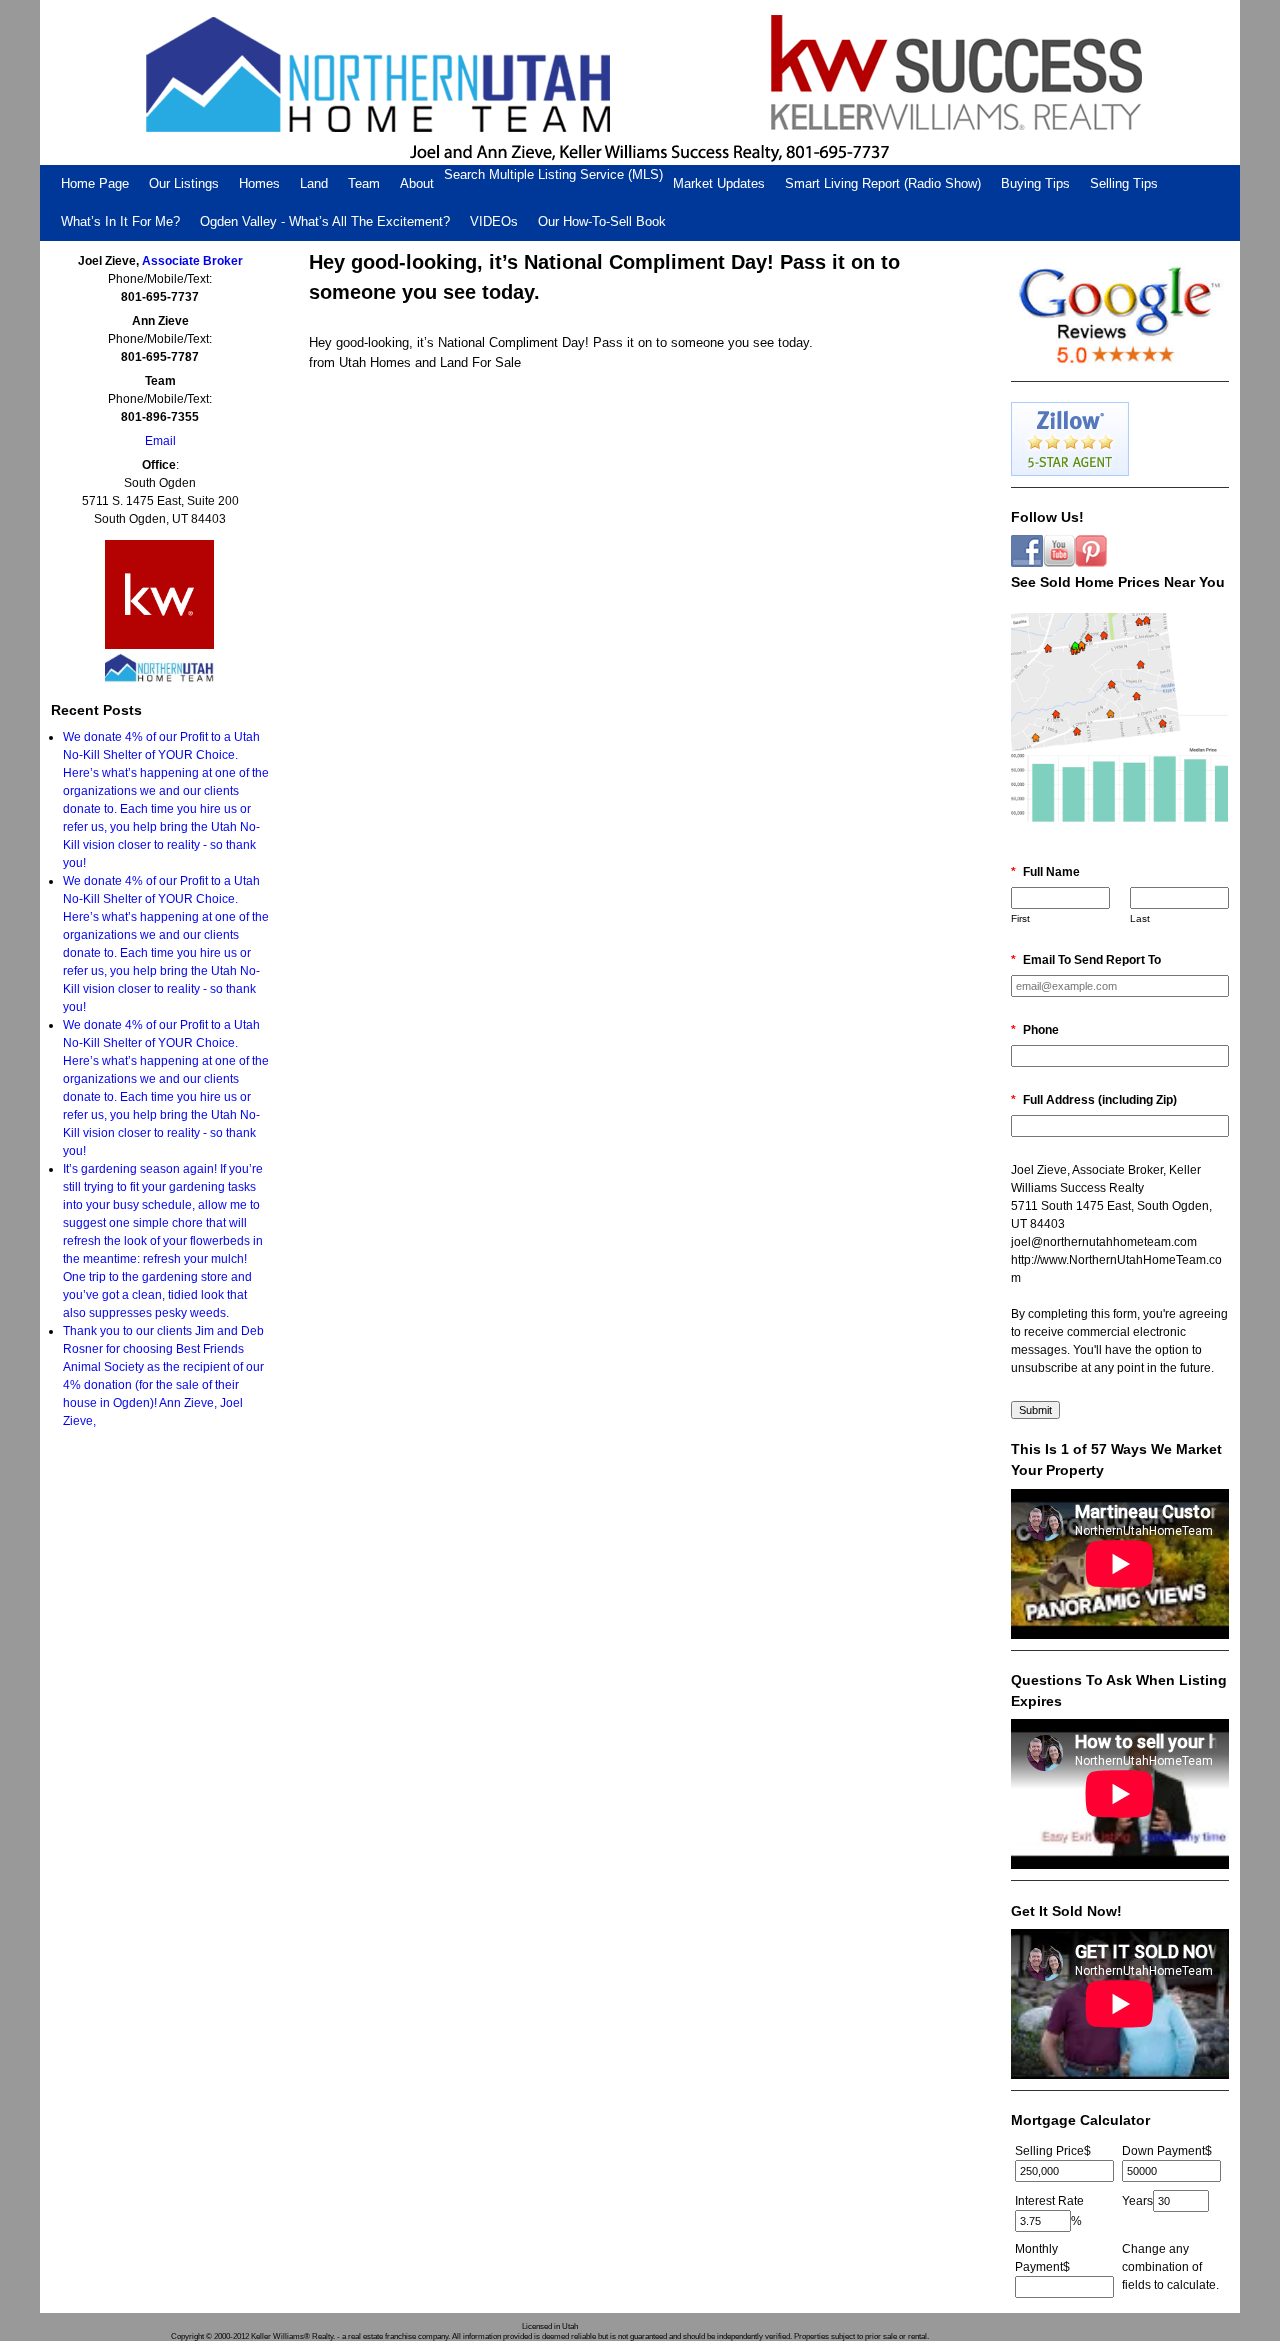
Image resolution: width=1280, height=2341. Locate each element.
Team (364, 183)
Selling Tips (1124, 183)
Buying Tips (1035, 183)
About (417, 183)
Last (1140, 918)
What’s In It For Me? (120, 221)
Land (314, 183)
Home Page (95, 183)
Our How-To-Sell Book (602, 221)
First (1020, 918)
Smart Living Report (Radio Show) (883, 183)
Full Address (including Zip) (1094, 1100)
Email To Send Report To (1086, 960)
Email (160, 441)
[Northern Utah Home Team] (640, 82)
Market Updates (719, 183)
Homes (259, 183)
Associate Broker (192, 261)
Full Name (1045, 872)
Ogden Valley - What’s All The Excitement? (325, 221)
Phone (1035, 1030)
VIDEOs (494, 221)
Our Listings (184, 183)
